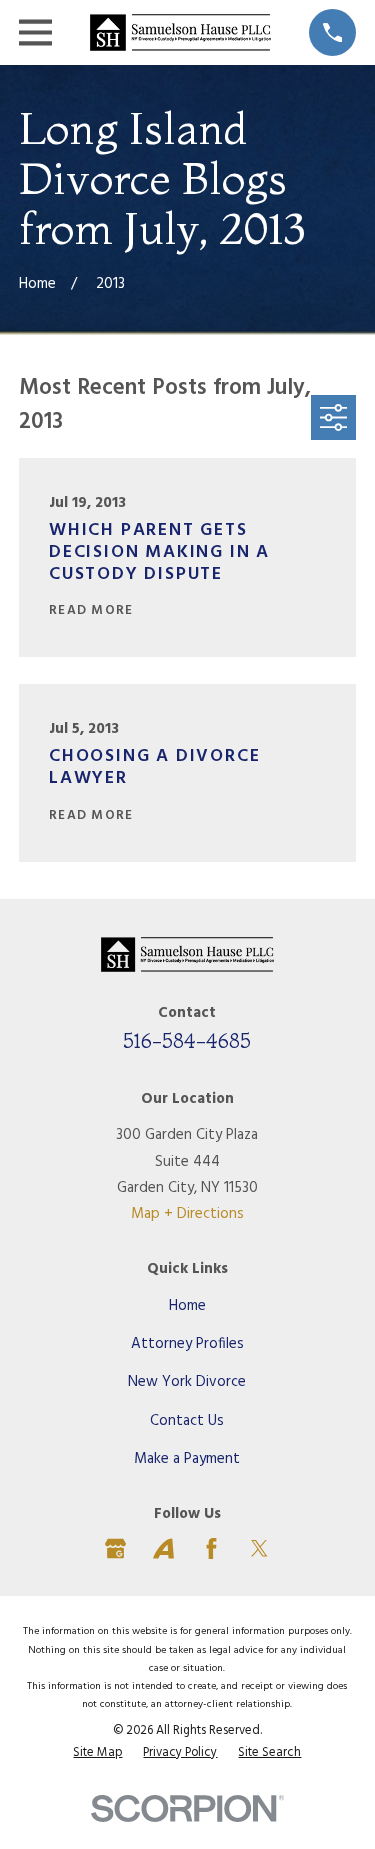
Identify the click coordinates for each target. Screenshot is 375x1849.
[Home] (180, 32)
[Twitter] (259, 1548)
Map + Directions (187, 1214)
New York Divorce (187, 1382)
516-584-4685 (187, 1040)
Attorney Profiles (187, 1344)
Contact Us (187, 1421)
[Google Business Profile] (115, 1548)
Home (187, 1306)
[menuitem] (97, 1754)
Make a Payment (187, 1459)
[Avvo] (163, 1548)
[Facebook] (211, 1548)
